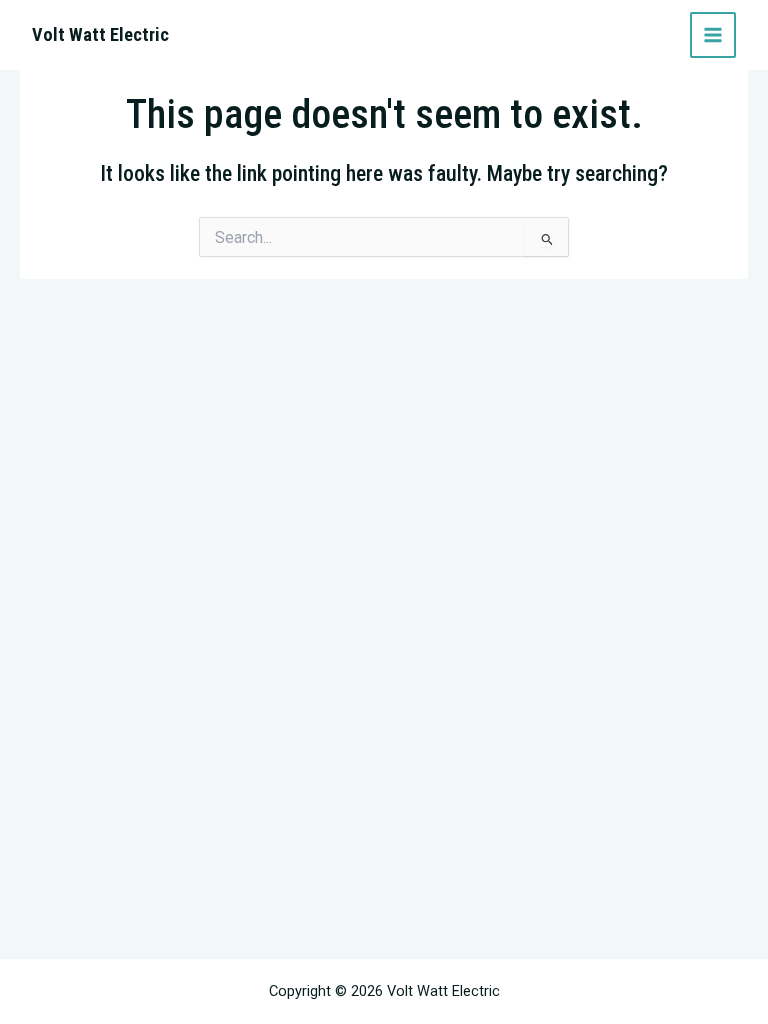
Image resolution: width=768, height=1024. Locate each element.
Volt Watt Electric (100, 34)
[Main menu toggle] (713, 35)
